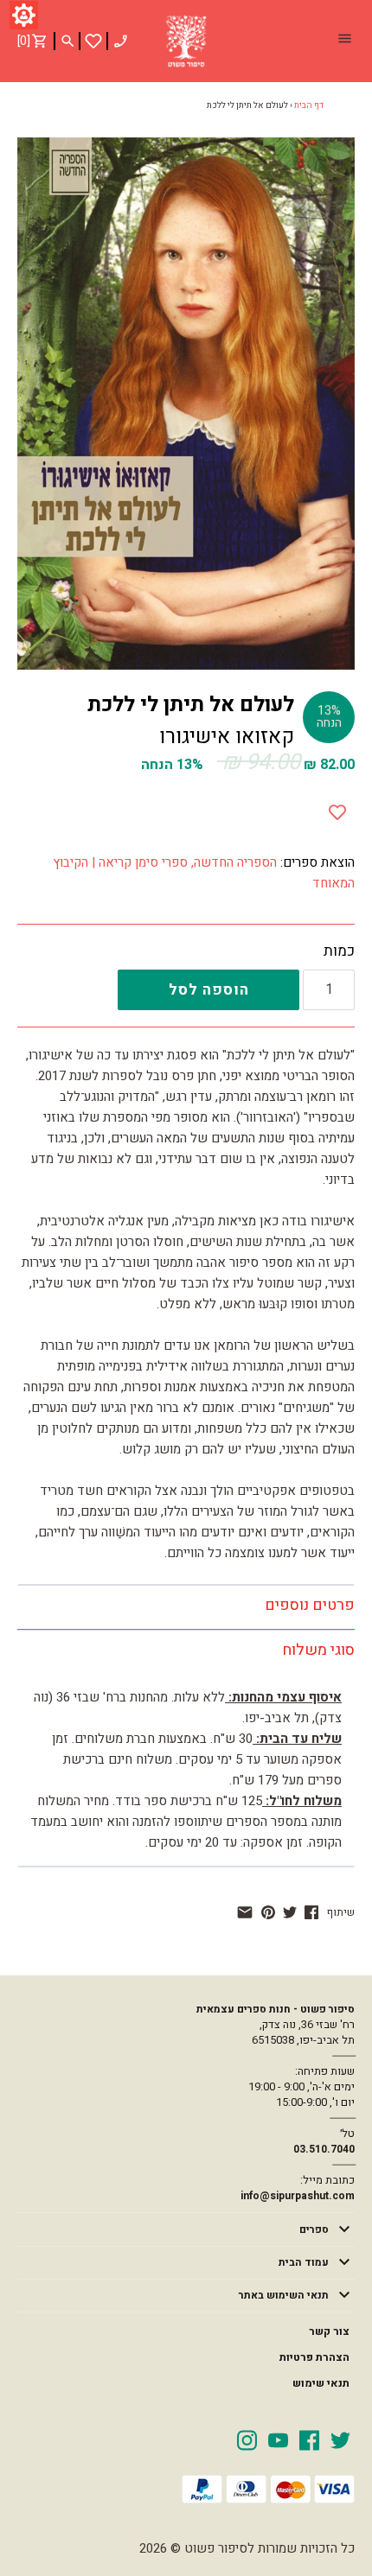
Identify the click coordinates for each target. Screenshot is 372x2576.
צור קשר (329, 2331)
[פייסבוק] (311, 1912)
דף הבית (309, 105)
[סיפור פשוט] (186, 41)
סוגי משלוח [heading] (318, 1650)
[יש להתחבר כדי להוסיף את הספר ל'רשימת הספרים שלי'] (93, 41)
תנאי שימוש (321, 2383)
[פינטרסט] (268, 1912)
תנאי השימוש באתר (284, 2295)
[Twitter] (340, 2439)
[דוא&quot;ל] (245, 1912)
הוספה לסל (209, 990)
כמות (339, 951)
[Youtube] (278, 2439)
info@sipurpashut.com (298, 2196)
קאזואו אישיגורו (227, 737)
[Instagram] (247, 2439)
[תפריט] (344, 41)
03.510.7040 (324, 2149)
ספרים (314, 2229)
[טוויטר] (290, 1912)
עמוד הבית (304, 2262)
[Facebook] (309, 2439)
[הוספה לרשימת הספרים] (337, 809)
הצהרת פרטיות (314, 2357)
